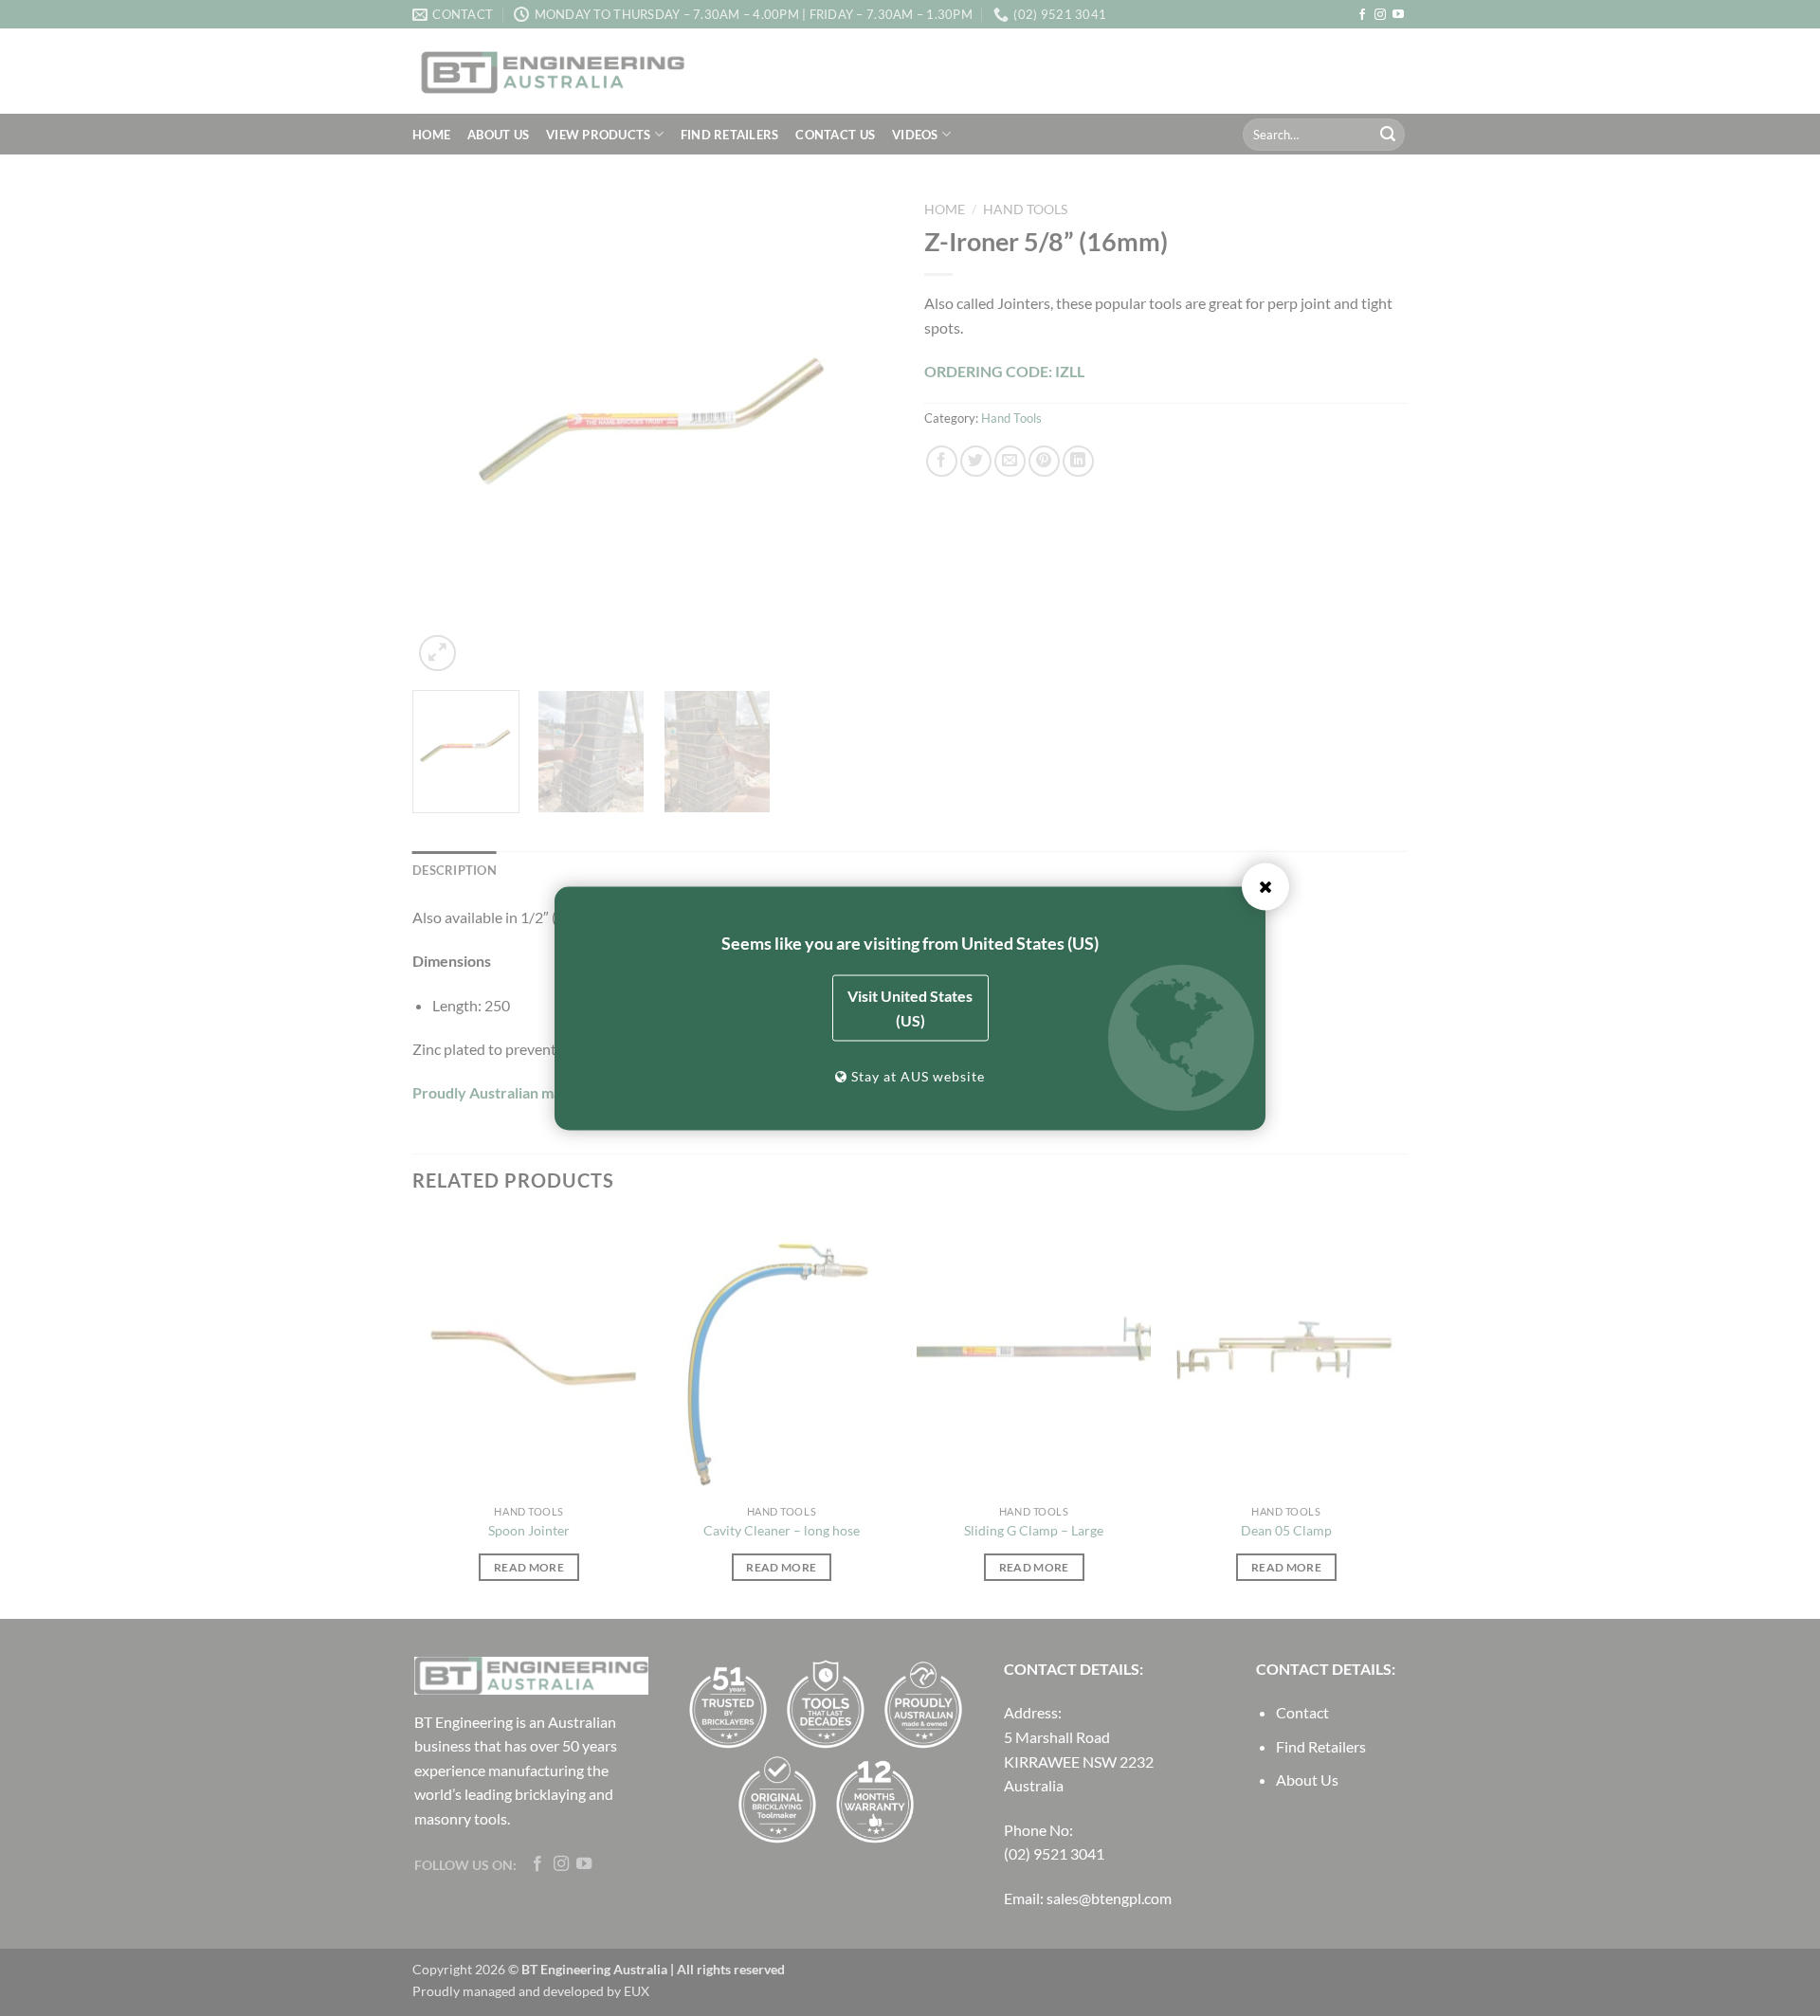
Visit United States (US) (910, 1007)
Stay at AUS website (916, 1075)
